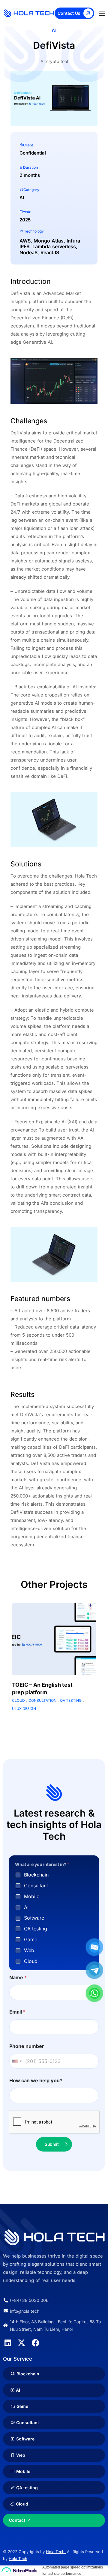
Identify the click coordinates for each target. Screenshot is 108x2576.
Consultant (36, 1886)
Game (31, 1939)
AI (26, 1907)
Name (18, 1978)
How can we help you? (36, 2081)
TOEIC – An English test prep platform (42, 1689)
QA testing (71, 1700)
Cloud (18, 1700)
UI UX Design (24, 1709)
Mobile (32, 1896)
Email (17, 2012)
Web (29, 1950)
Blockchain (36, 1875)
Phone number (27, 2046)
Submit (52, 2144)
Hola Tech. (56, 2552)
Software (34, 1918)
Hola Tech (18, 2559)
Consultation (42, 1700)
